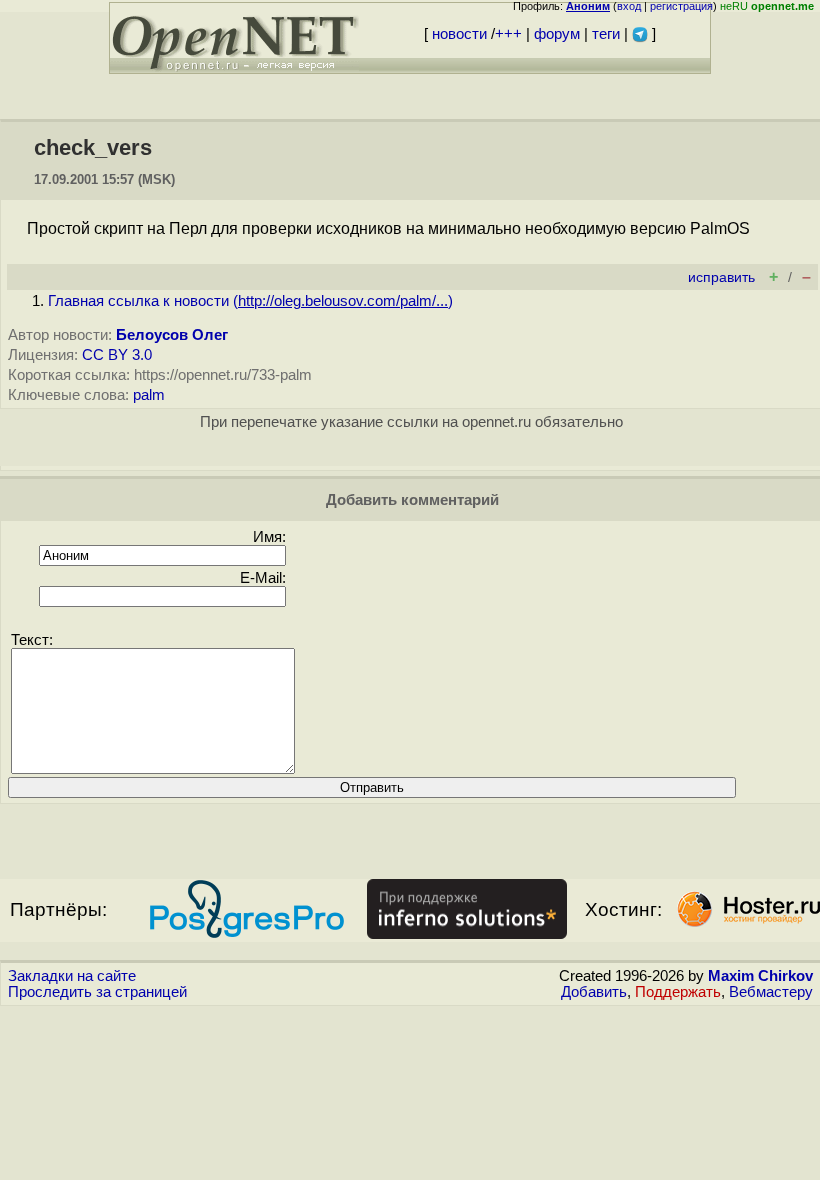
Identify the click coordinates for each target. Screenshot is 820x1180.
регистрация (681, 6)
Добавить (594, 992)
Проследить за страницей (97, 992)
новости (459, 34)
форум (557, 34)
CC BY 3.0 (117, 355)
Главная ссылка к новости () (250, 301)
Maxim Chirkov (760, 976)
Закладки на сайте (72, 976)
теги (606, 34)
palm (149, 395)
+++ (508, 34)
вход (629, 6)
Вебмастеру (771, 992)
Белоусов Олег (172, 335)
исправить (721, 277)
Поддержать (678, 992)
